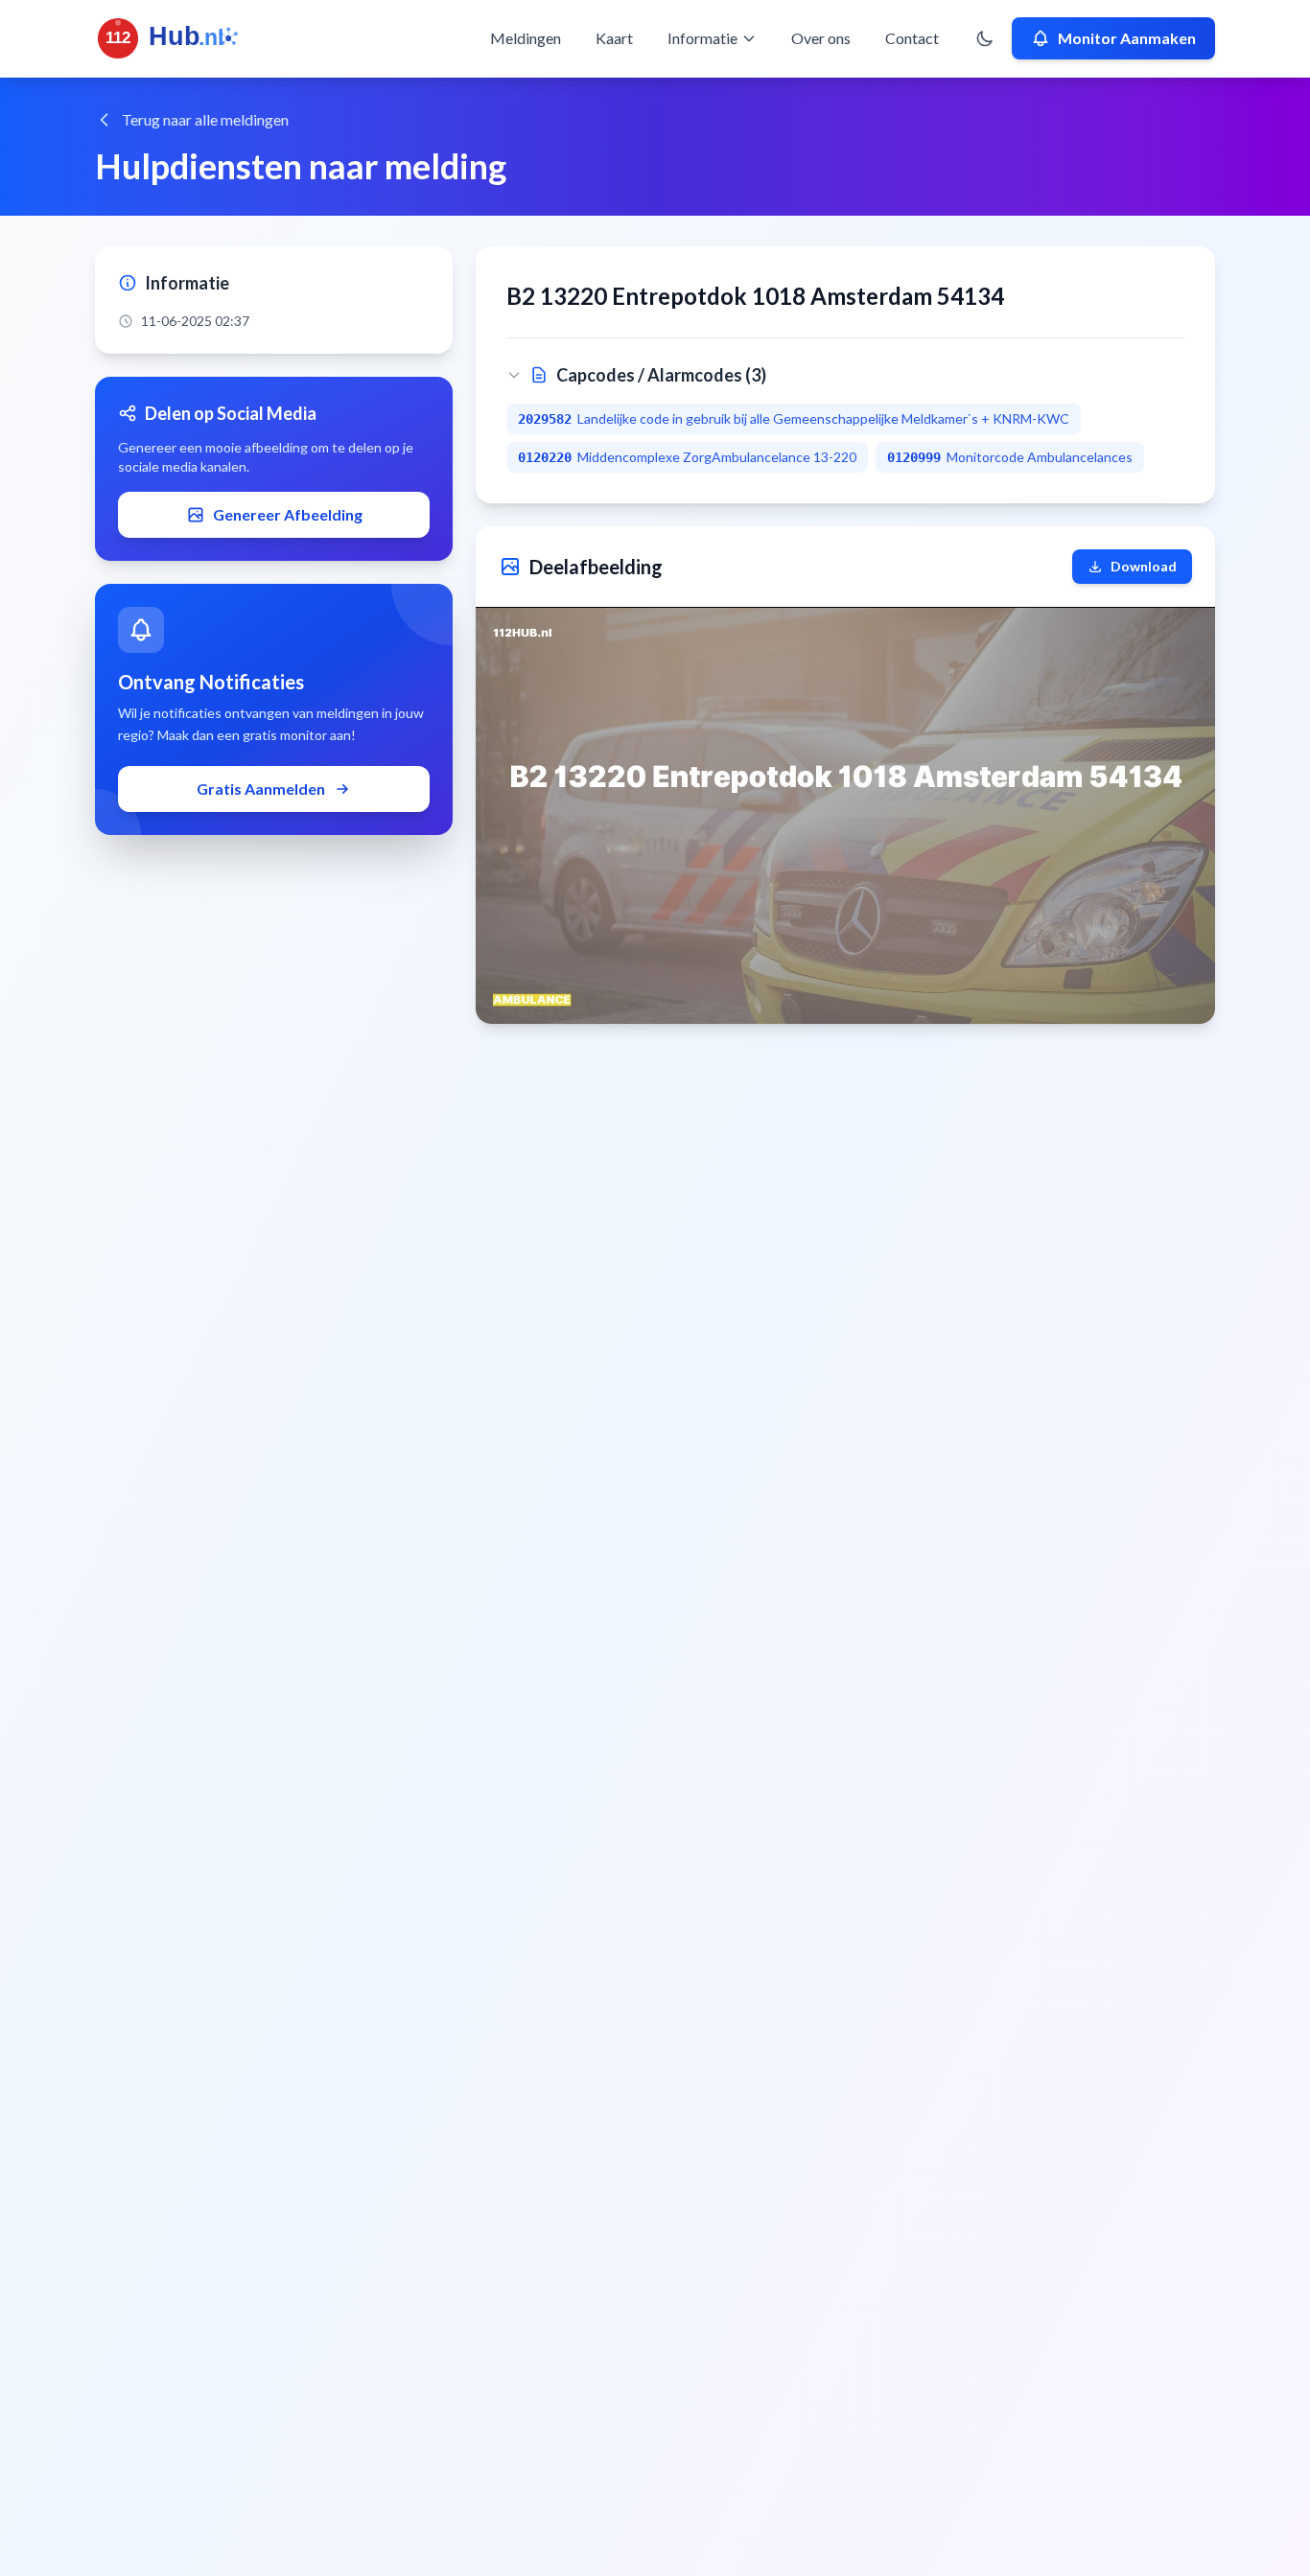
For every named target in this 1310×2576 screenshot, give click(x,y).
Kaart (614, 38)
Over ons (821, 38)
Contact (912, 38)
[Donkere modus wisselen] (985, 38)
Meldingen (526, 38)
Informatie (702, 38)
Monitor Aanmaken (1127, 38)
